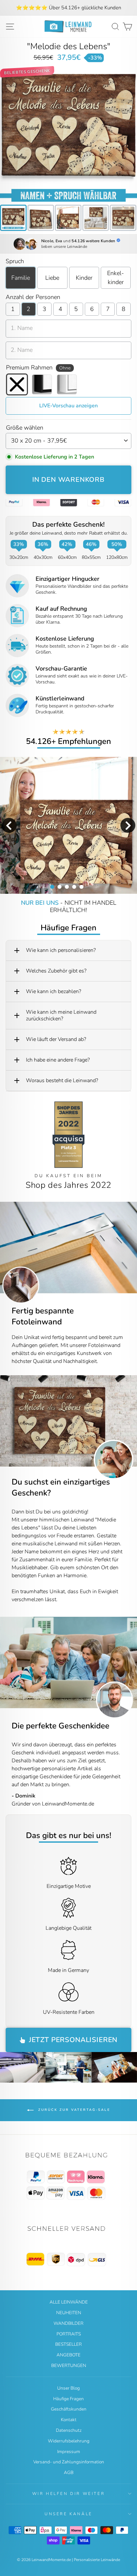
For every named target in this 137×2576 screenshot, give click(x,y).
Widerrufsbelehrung (69, 2441)
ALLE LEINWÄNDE (69, 2302)
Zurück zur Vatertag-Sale (73, 2110)
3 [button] (67, 886)
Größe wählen (25, 428)
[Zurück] (5, 1421)
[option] (68, 8)
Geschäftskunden (69, 2409)
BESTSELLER (68, 2344)
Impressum (69, 2452)
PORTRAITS (69, 2334)
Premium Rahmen (38, 367)
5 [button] (81, 886)
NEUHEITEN (69, 2313)
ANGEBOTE (68, 2355)
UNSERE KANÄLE (68, 2514)
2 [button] (59, 886)
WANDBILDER (68, 2323)
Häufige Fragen (68, 2399)
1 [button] (52, 886)
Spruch (15, 261)
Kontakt (69, 2420)
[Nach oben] (68, 2177)
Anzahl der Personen (33, 297)
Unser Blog (68, 2388)
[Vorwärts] (132, 1421)
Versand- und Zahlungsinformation (69, 2462)
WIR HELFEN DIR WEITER (69, 2494)
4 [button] (74, 886)
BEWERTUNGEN (69, 2366)
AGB (69, 2473)
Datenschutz (69, 2430)
